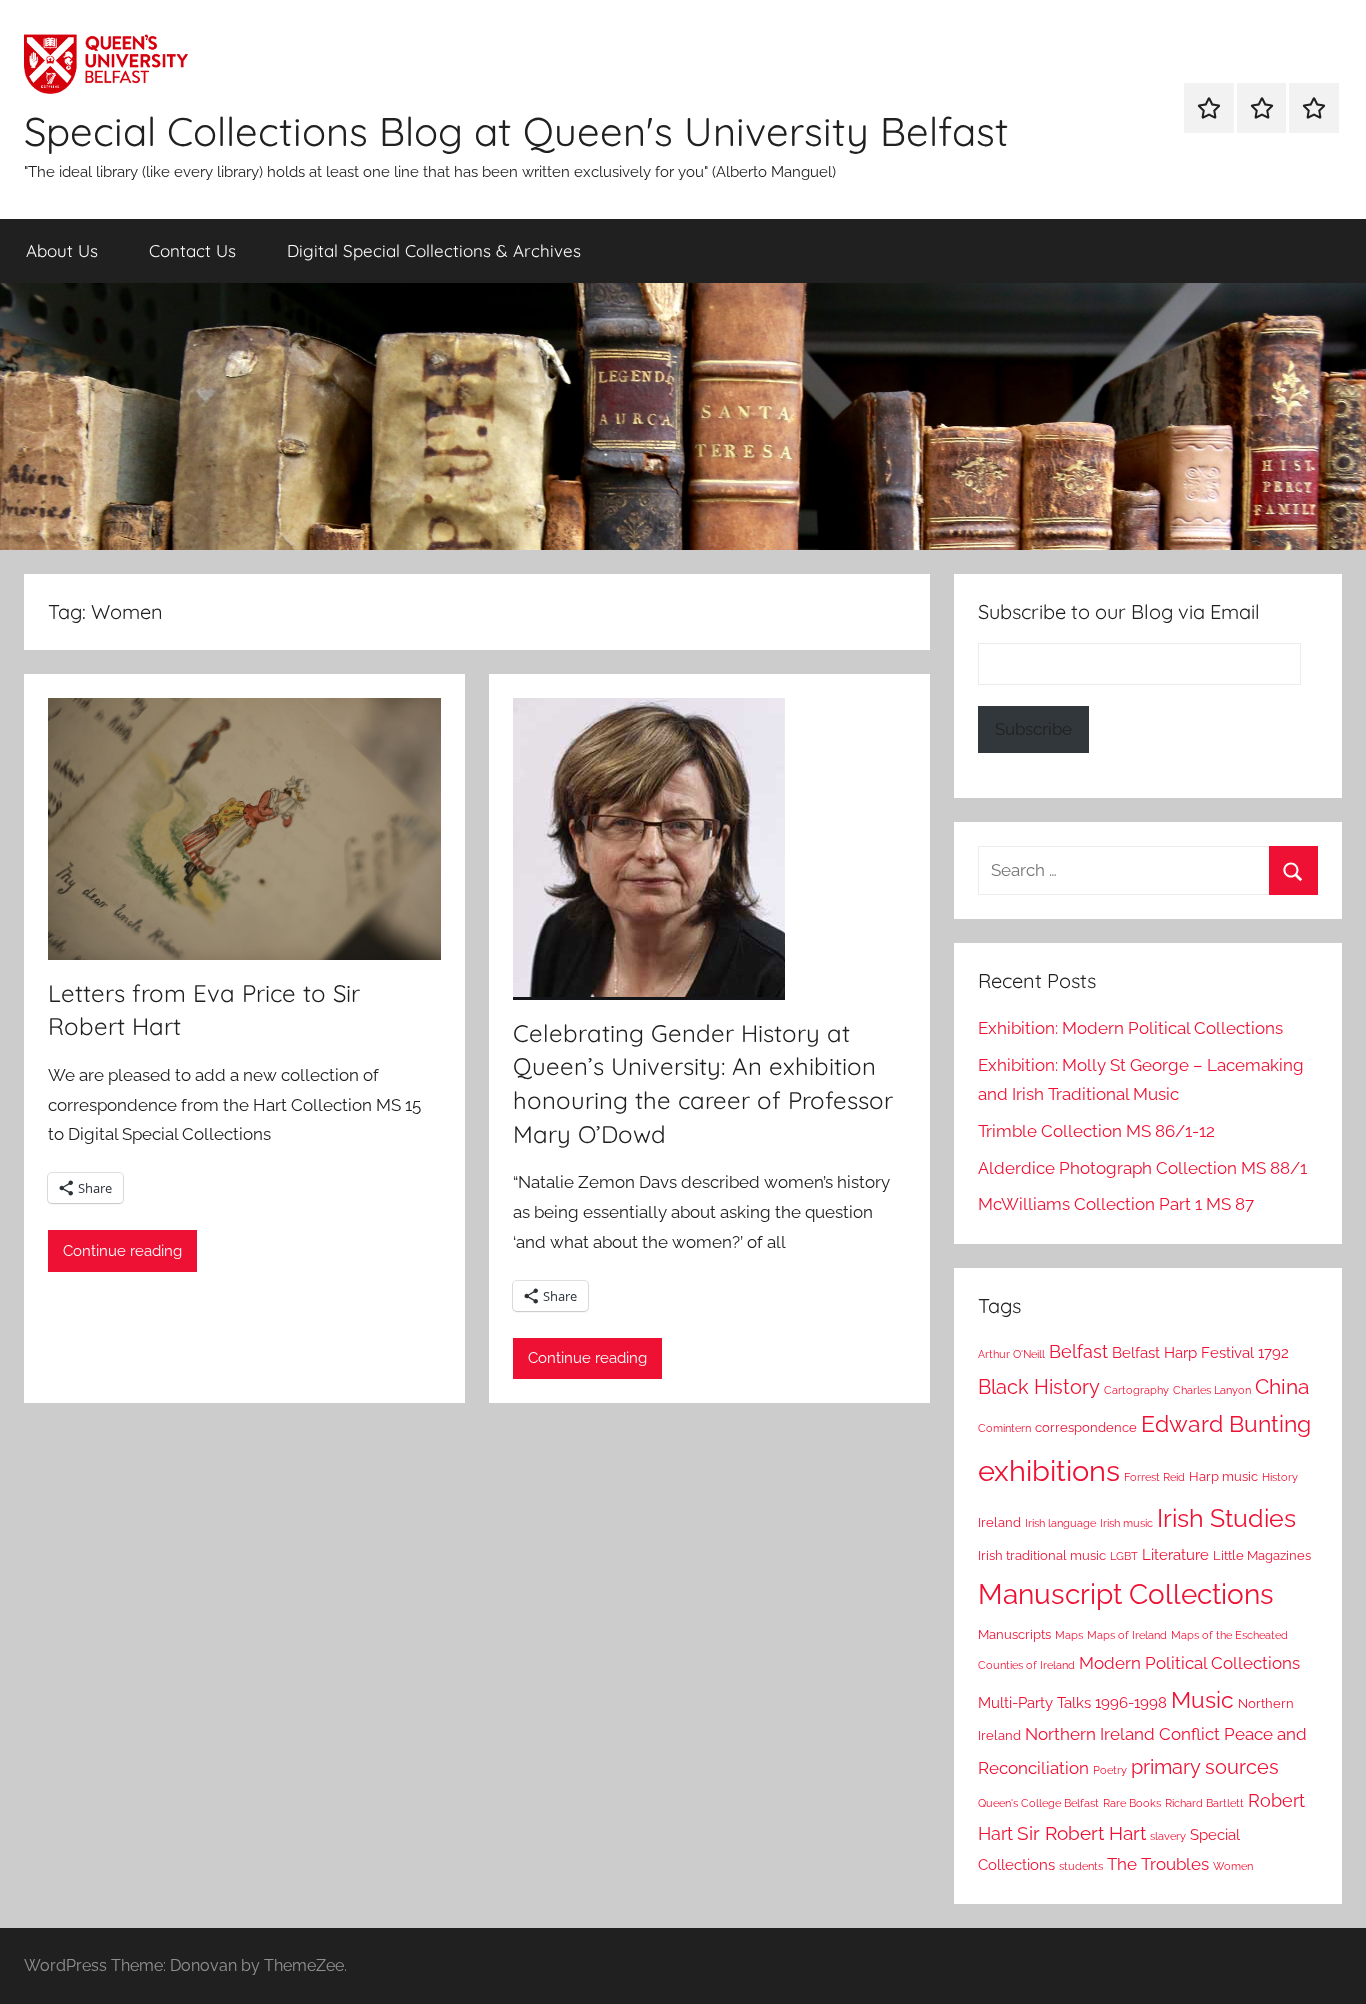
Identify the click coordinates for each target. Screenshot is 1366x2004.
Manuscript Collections (1126, 1594)
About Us (62, 250)
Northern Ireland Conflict (1122, 1734)
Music (1202, 1699)
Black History (1039, 1387)
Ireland (999, 1522)
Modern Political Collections (1189, 1663)
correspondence (1086, 1427)
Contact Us (192, 250)
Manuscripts (1014, 1634)
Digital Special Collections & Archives (434, 250)
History (1280, 1477)
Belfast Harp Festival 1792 (1200, 1353)
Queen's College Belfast (1038, 1803)
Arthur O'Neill (1011, 1354)
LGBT (1124, 1556)
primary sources (1205, 1767)
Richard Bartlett (1204, 1803)
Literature (1175, 1555)
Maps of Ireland (1127, 1635)
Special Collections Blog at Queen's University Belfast (516, 131)
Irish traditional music (1042, 1555)
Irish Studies (1226, 1518)
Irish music (1126, 1523)
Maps (1069, 1635)
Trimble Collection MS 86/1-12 (1096, 1131)
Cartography (1136, 1390)
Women (1233, 1866)
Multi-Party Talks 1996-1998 (1072, 1703)
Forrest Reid (1154, 1477)
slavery (1168, 1836)
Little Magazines (1262, 1555)
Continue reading (122, 1251)
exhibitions (1049, 1470)
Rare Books (1132, 1803)
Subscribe (1033, 729)
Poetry (1110, 1770)
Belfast (1078, 1351)
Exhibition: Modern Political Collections (1130, 1028)
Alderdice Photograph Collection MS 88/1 (1142, 1168)
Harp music (1223, 1476)
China (1282, 1386)
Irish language (1060, 1523)
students (1081, 1866)
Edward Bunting (1226, 1424)
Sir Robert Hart (1081, 1833)
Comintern (1004, 1428)
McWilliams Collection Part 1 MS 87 (1116, 1204)
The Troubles (1158, 1864)
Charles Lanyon (1212, 1390)
